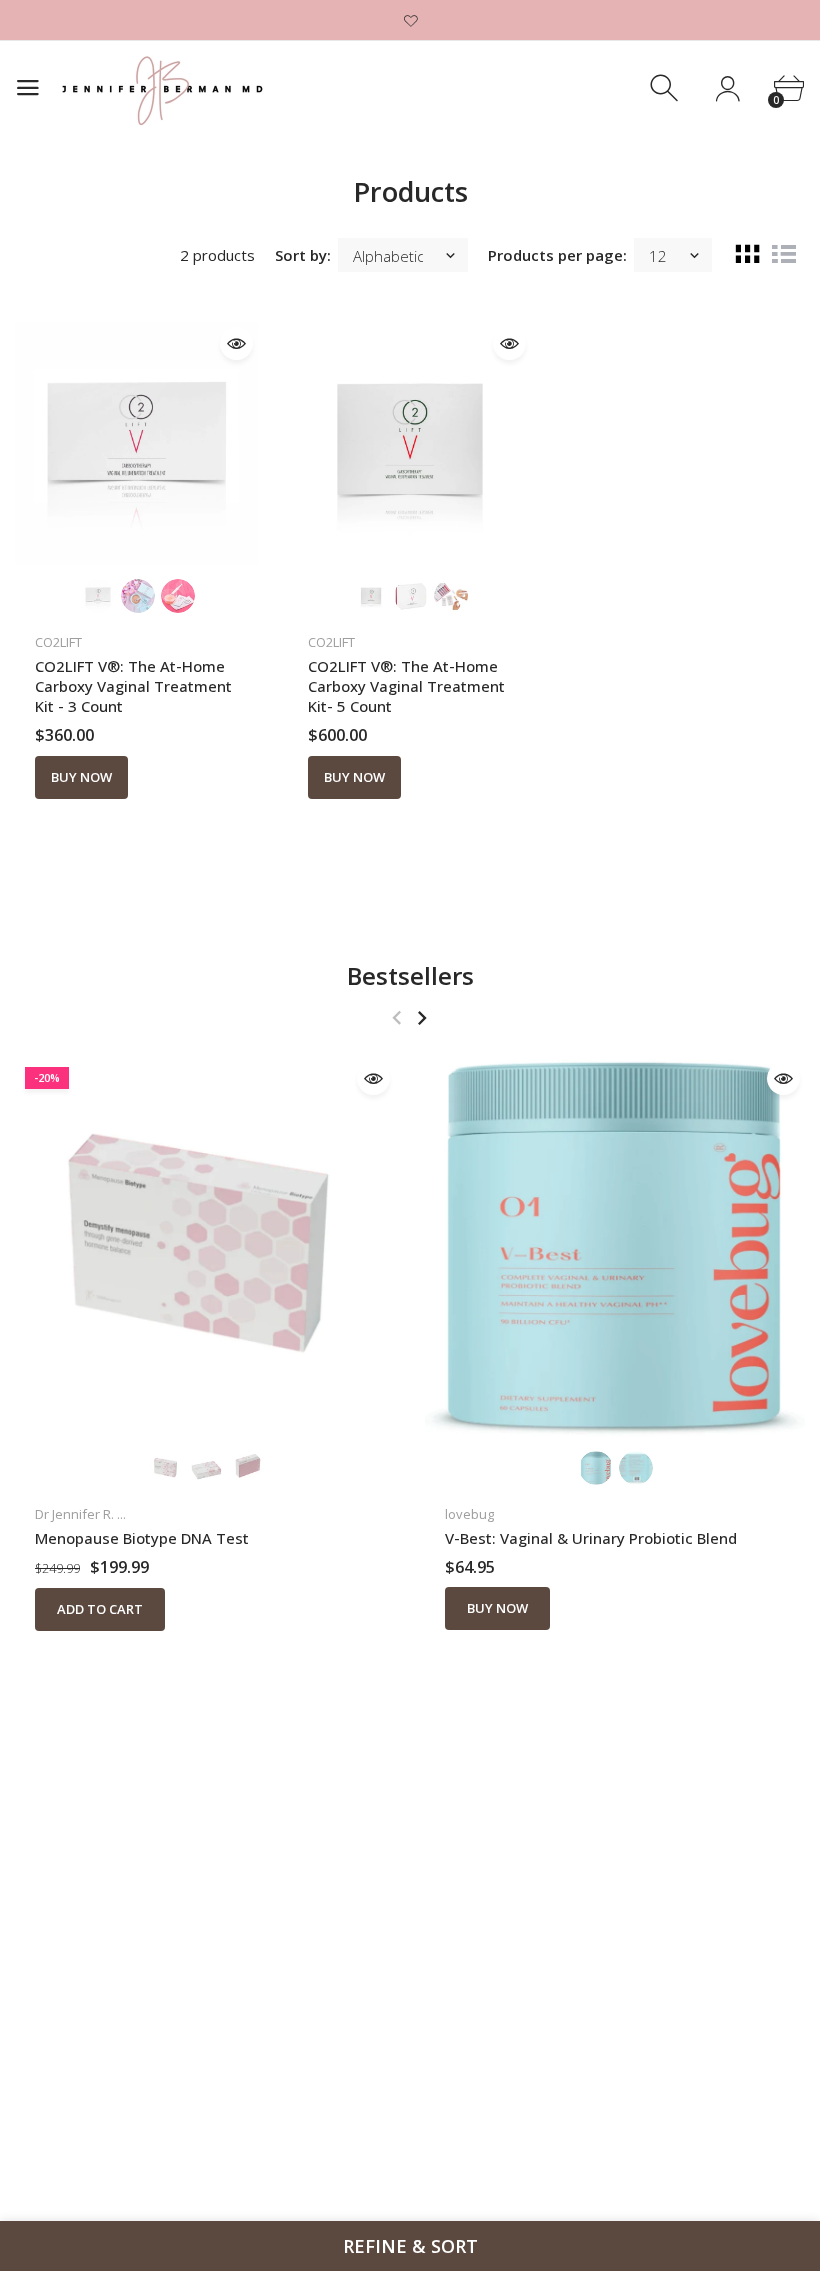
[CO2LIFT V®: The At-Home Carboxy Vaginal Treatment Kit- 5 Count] (409, 443)
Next (421, 1017)
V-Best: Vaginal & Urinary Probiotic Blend (591, 1538)
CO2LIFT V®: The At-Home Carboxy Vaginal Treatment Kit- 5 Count (406, 686)
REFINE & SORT (410, 2246)
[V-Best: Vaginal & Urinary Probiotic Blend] (615, 1247)
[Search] (666, 88)
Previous (396, 1017)
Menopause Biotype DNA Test (142, 1538)
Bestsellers (410, 975)
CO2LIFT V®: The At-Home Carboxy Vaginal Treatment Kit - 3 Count (133, 686)
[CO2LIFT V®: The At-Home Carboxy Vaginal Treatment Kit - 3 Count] (136, 443)
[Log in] (727, 88)
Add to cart (100, 1609)
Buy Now (81, 777)
